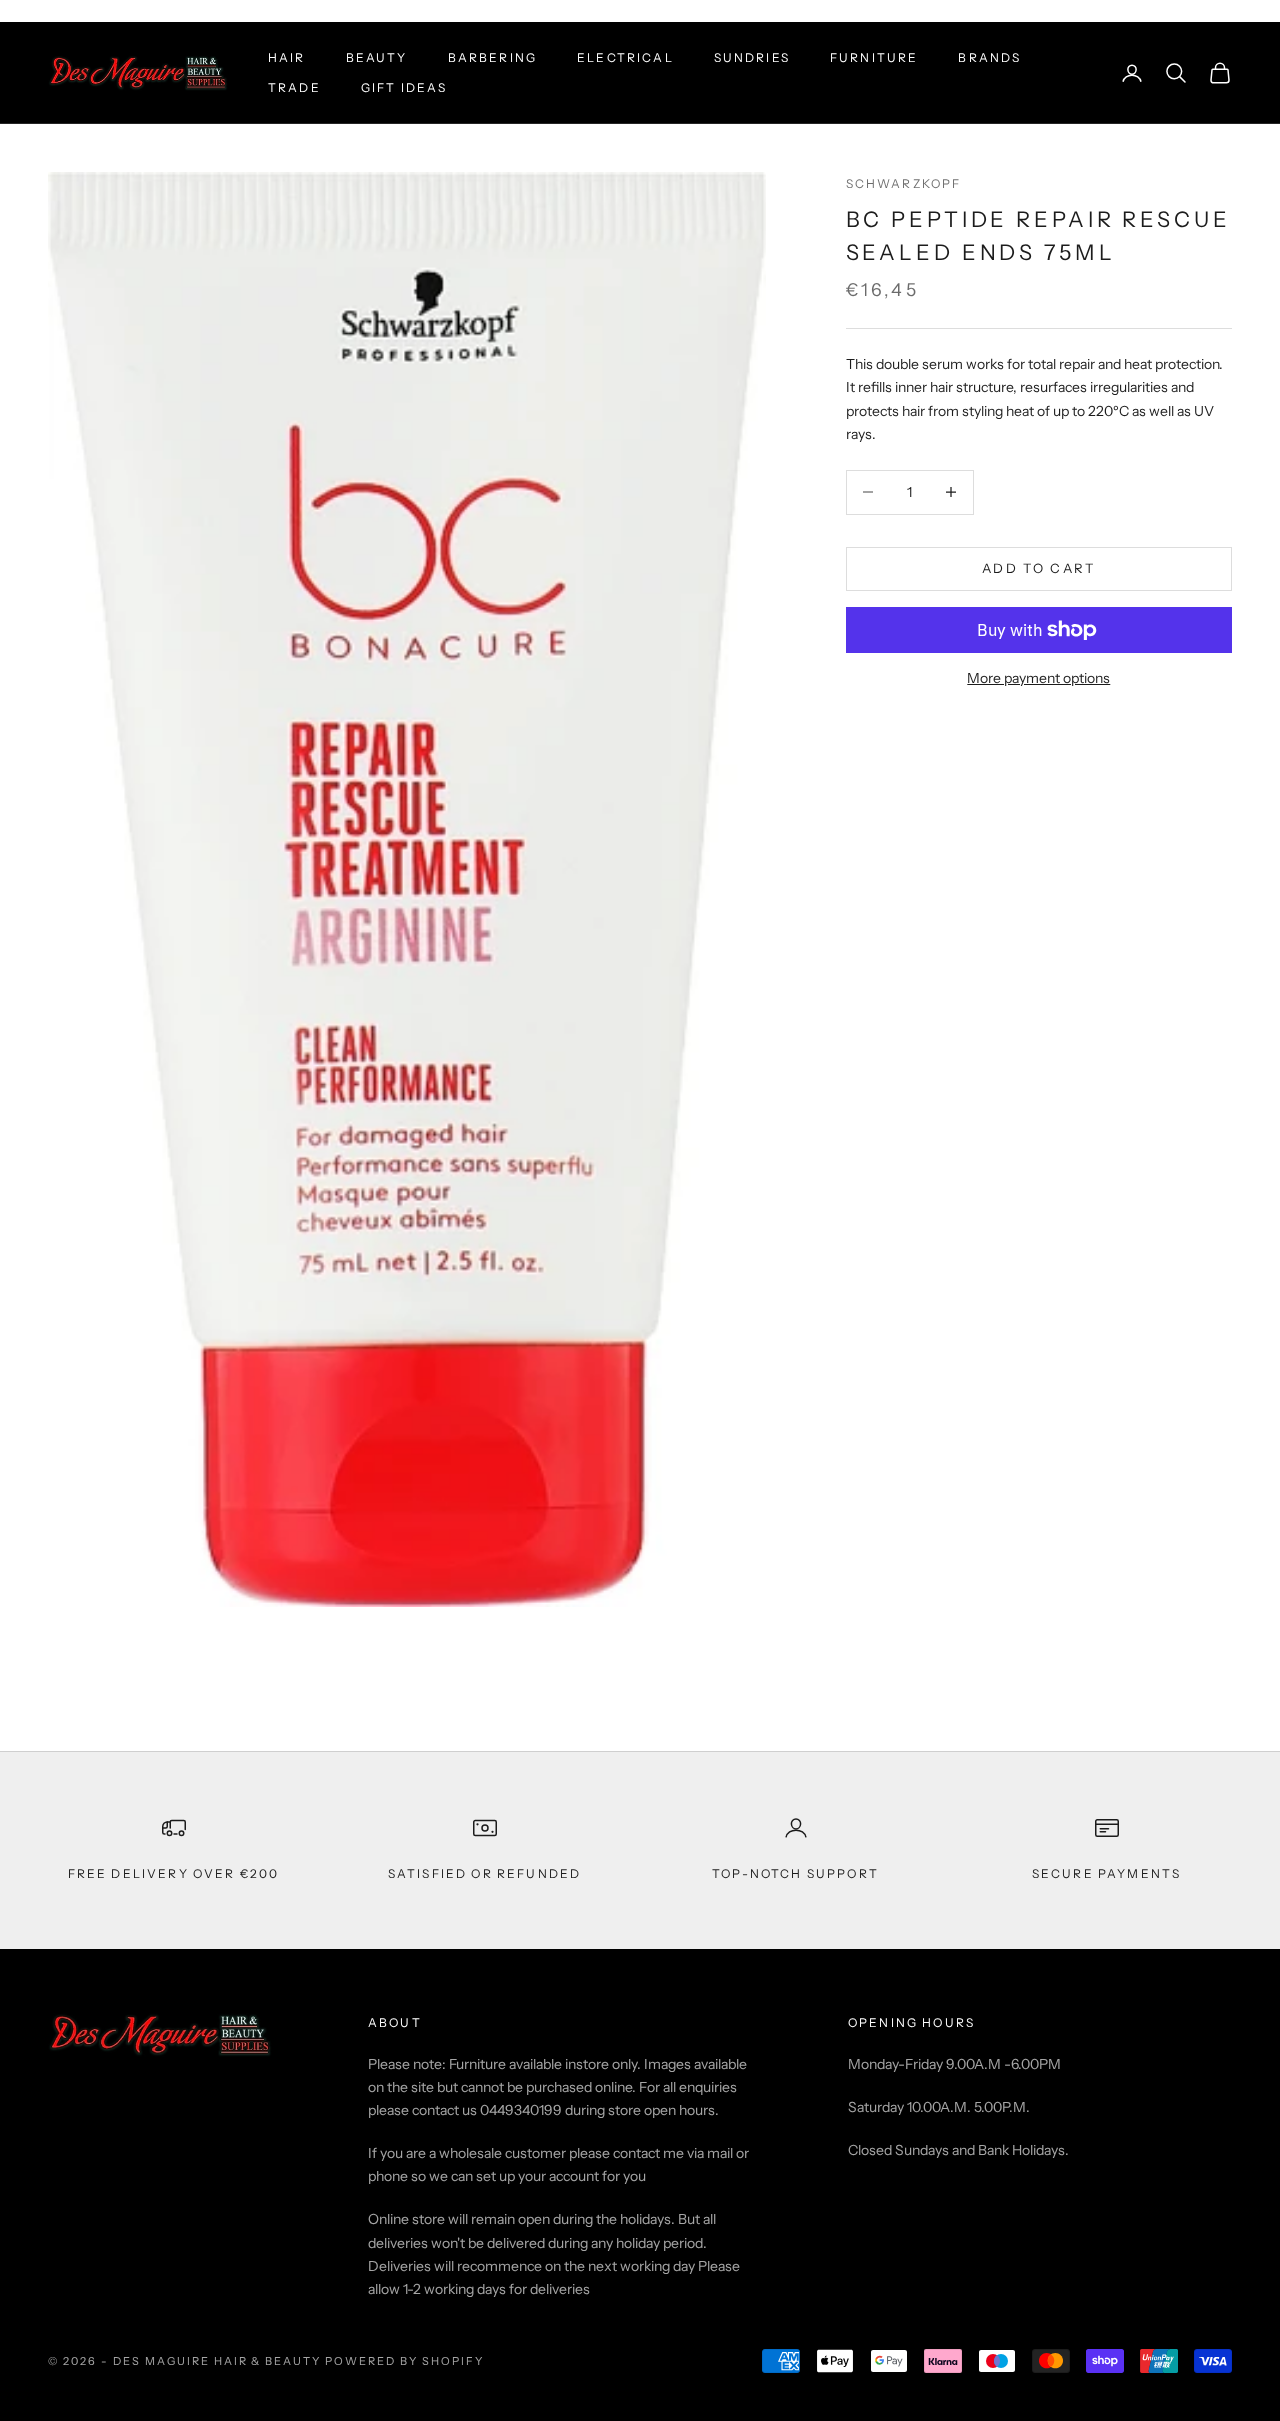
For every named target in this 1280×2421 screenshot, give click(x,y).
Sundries (752, 57)
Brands (989, 57)
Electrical (625, 57)
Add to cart (1039, 568)
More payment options (1038, 678)
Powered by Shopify (404, 2361)
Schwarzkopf (904, 183)
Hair (287, 57)
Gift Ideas (404, 87)
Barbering (492, 57)
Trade (294, 87)
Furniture (874, 57)
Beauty (377, 57)
